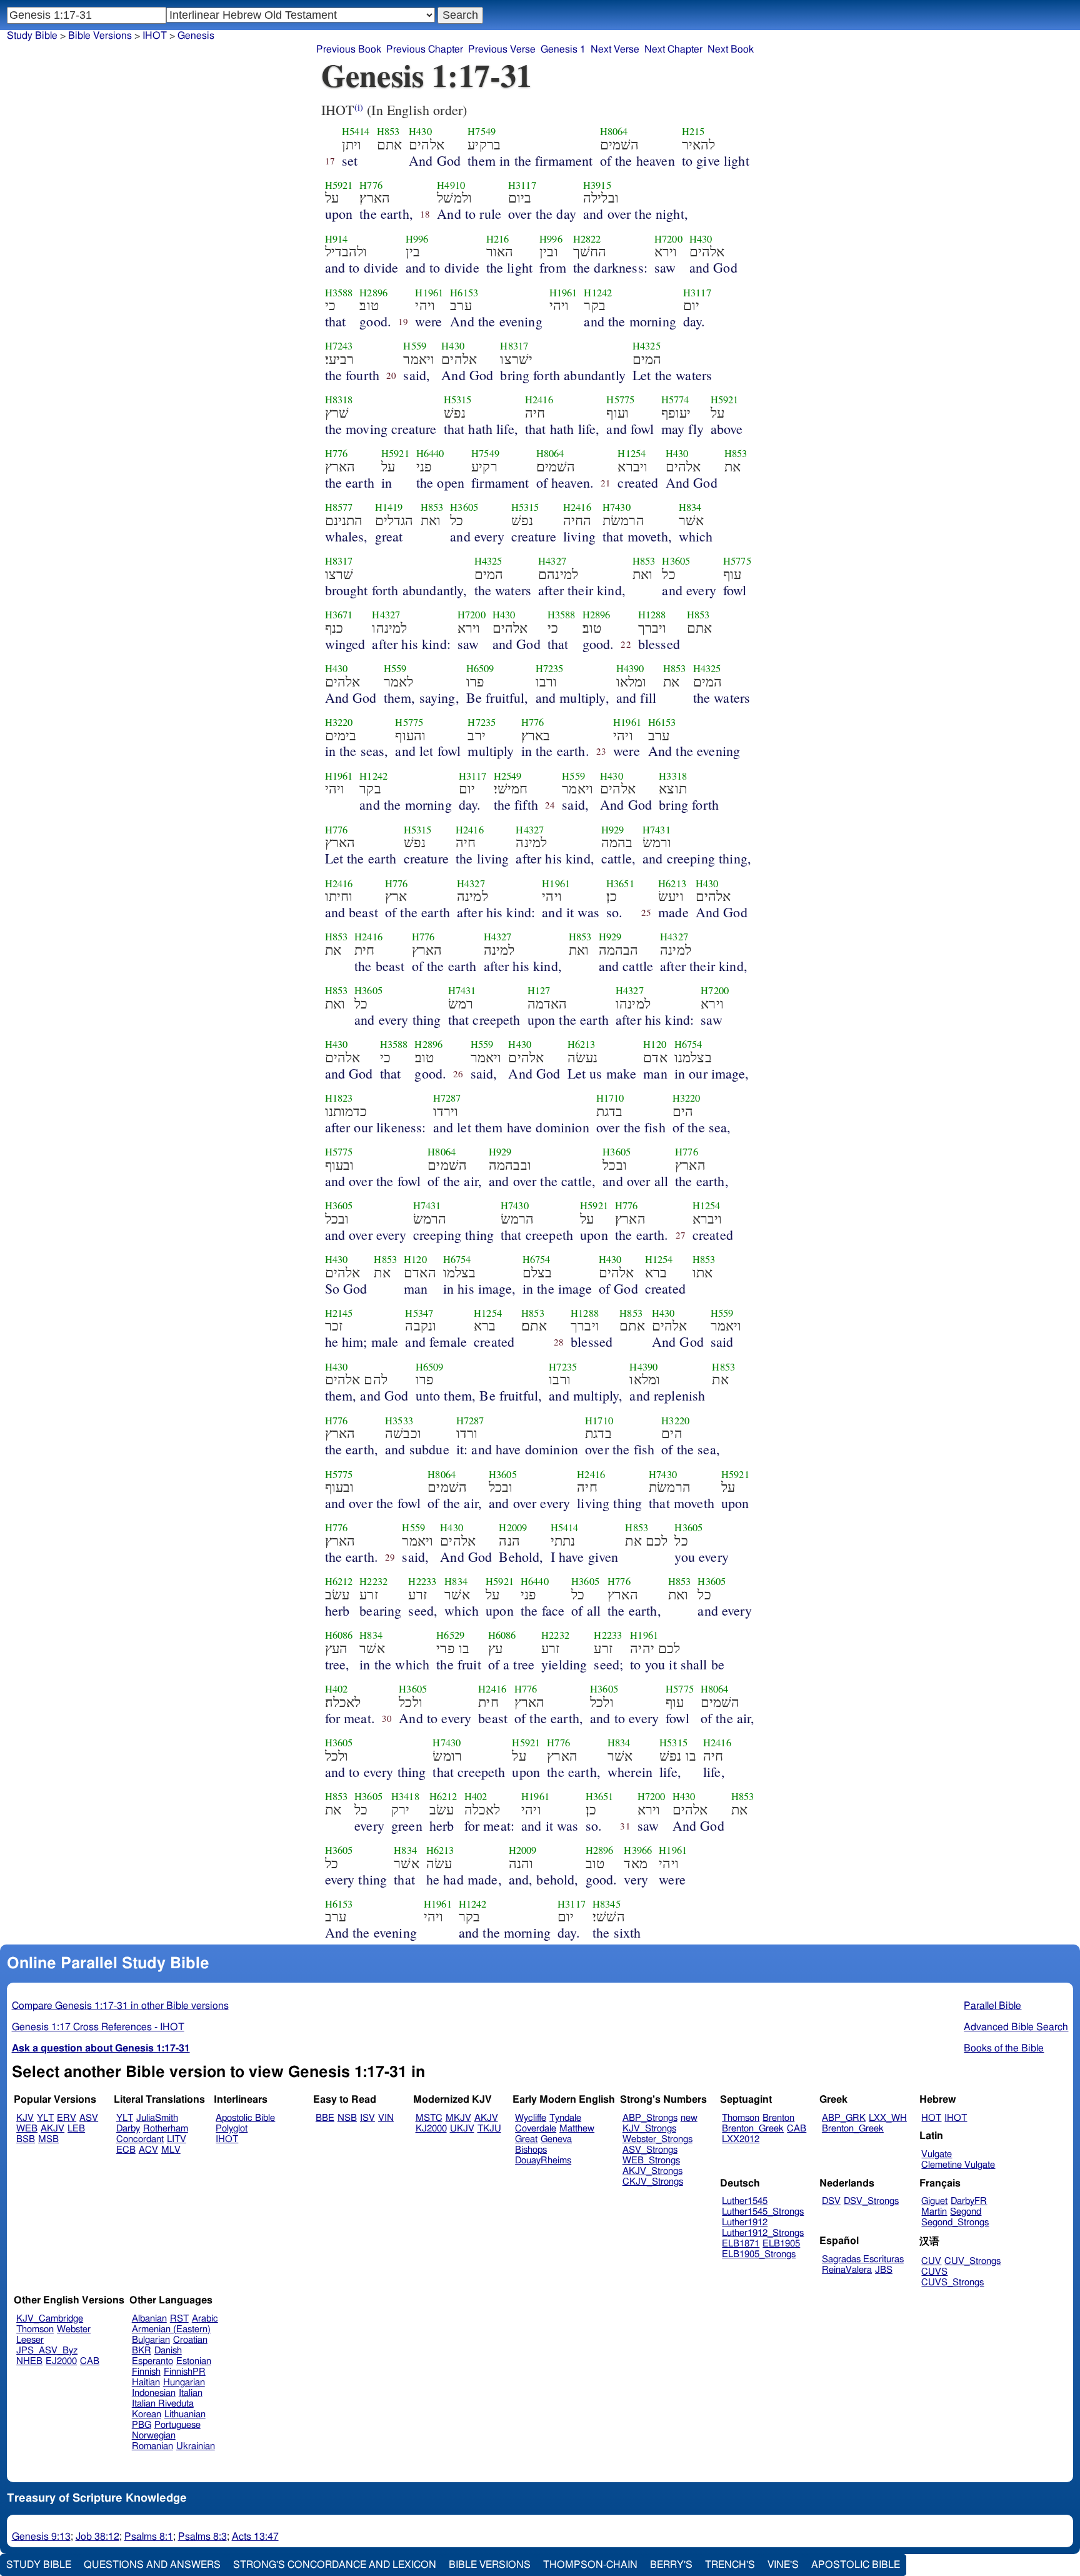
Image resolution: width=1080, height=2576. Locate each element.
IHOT (227, 2139)
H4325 (647, 346)
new (689, 2118)
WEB (27, 2129)
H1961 (429, 293)
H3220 (339, 722)
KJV (25, 2118)
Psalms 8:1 (149, 2537)
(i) (359, 107)
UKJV (462, 2129)
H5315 (458, 400)
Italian (191, 2393)
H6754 (688, 1044)
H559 (415, 346)
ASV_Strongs (650, 2150)
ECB (126, 2150)
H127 (539, 990)
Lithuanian (185, 2414)
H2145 (339, 1313)
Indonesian (154, 2393)
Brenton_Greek (753, 2129)
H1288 (652, 615)
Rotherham (166, 2129)
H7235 (550, 668)
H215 (693, 131)
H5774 (675, 400)
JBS (884, 2270)
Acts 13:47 (255, 2537)
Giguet (934, 2201)
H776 (371, 185)
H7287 (447, 1098)
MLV (171, 2150)
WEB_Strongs (651, 2161)
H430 (420, 131)
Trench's (730, 2565)
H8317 (514, 346)
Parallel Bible (992, 2006)
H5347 (419, 1313)
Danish (168, 2351)
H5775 (620, 400)
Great (526, 2139)
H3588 (339, 293)
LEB (76, 2129)
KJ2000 (431, 2129)
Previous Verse (502, 49)
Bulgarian (151, 2340)
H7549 (482, 131)
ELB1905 (781, 2244)
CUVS (934, 2272)
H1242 (598, 293)
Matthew (577, 2129)
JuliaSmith (157, 2118)
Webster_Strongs (657, 2139)
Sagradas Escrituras (863, 2259)
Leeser (30, 2340)
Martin (934, 2212)
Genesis (196, 36)
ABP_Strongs (650, 2118)
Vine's (783, 2565)
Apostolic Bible (856, 2565)
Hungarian (184, 2382)
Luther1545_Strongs (763, 2212)
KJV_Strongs (649, 2129)
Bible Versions (100, 36)
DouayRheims (543, 2161)
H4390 (630, 668)
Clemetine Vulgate (958, 2165)
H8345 (607, 1904)
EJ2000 (61, 2361)
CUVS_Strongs (952, 2282)
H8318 (339, 400)
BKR (142, 2351)
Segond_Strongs (955, 2222)
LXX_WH (888, 2118)
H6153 (464, 293)
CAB (797, 2129)
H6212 (339, 1581)
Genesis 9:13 (41, 2537)
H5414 (356, 131)
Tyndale (565, 2118)
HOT (931, 2118)
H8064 (614, 131)
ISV (367, 2118)
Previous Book (349, 49)
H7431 (657, 830)
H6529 (450, 1635)
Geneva (556, 2139)
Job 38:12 (97, 2537)
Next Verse (615, 49)
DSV (831, 2201)
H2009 (513, 1527)
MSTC (429, 2118)
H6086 (339, 1635)
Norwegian (154, 2436)
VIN (386, 2118)
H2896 (373, 293)
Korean (147, 2414)
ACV (148, 2150)
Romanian (152, 2446)
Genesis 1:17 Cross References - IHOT (98, 2027)
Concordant (140, 2139)
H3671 (339, 615)
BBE (325, 2118)
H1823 (339, 1098)
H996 (417, 239)
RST (179, 2319)
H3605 (464, 507)
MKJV (458, 2118)
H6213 (672, 883)
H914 (337, 239)
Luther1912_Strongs (763, 2233)
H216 (498, 239)
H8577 (339, 507)
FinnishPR (185, 2372)
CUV (931, 2261)
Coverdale (536, 2129)
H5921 (339, 185)
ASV (89, 2118)
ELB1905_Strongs (759, 2254)
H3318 (673, 776)
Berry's (671, 2565)
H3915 (597, 185)
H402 (337, 1689)
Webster (74, 2329)
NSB (347, 2118)
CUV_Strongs (972, 2261)
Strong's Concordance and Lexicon (335, 2565)
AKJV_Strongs (652, 2171)
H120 (655, 1044)
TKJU (489, 2129)
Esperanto (152, 2361)
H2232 (373, 1581)
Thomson (741, 2118)
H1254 (632, 453)
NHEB (29, 2361)
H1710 (610, 1098)
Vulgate (937, 2154)
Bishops (531, 2150)
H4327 (552, 561)
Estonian (194, 2361)
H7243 (339, 346)
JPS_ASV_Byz (47, 2351)
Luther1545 (745, 2201)
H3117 (522, 185)
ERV (67, 2118)
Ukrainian (196, 2446)
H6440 (430, 453)
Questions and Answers (152, 2565)
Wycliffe (531, 2118)
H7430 (617, 507)
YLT (45, 2118)
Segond (966, 2212)
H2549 (508, 776)
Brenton (778, 2118)
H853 (388, 131)
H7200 (668, 239)
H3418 (405, 1796)
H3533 (399, 1421)
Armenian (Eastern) (171, 2329)
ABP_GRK (844, 2118)
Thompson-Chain (590, 2565)
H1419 (389, 507)
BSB (26, 2139)
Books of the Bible (1004, 2048)
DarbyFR (969, 2201)
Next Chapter (673, 49)
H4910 (451, 185)
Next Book (731, 49)
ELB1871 (741, 2244)
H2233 (422, 1581)
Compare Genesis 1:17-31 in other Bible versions (120, 2006)
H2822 (587, 239)
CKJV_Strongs (653, 2182)
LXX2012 (741, 2139)
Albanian (149, 2319)
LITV (177, 2139)
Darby (128, 2129)
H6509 (480, 668)
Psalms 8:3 (202, 2537)
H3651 (620, 883)
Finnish (146, 2372)
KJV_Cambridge (50, 2319)
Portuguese (177, 2425)
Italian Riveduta (163, 2404)
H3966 (638, 1850)
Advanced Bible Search (1016, 2027)
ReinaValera (847, 2270)
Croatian (190, 2340)
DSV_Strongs (871, 2201)
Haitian (146, 2382)
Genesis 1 (563, 49)
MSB (48, 2139)
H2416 (539, 400)
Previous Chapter (425, 49)
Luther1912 (745, 2222)
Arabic (205, 2319)
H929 (613, 830)
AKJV (52, 2129)
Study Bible (32, 36)
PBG (142, 2425)
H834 (690, 507)
